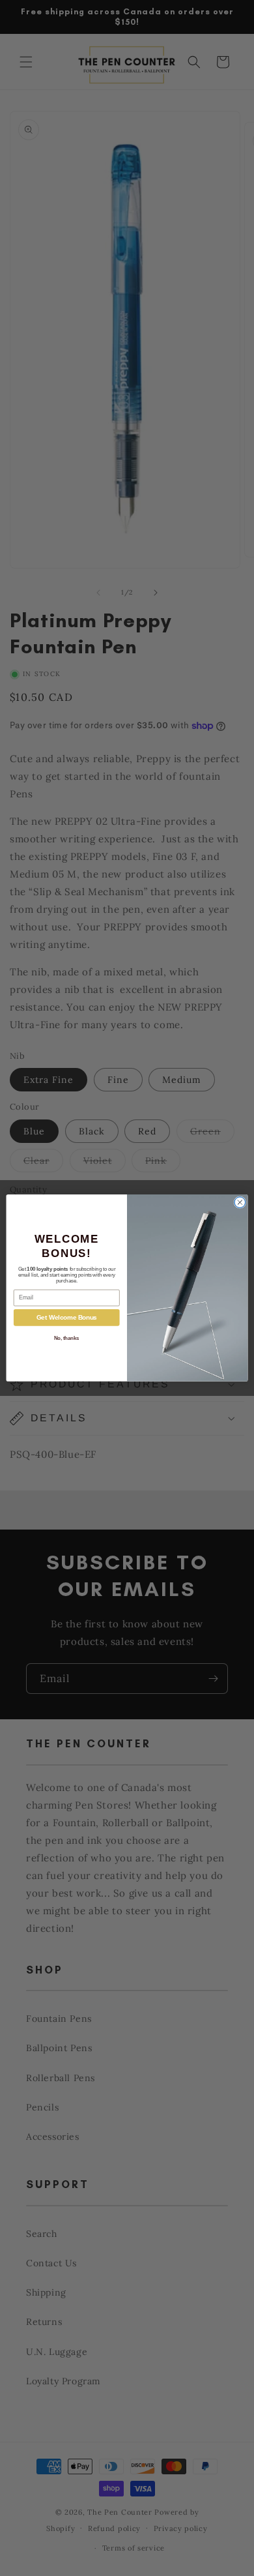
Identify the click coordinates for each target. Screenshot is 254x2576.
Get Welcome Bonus (67, 1318)
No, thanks (67, 1338)
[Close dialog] (240, 1203)
